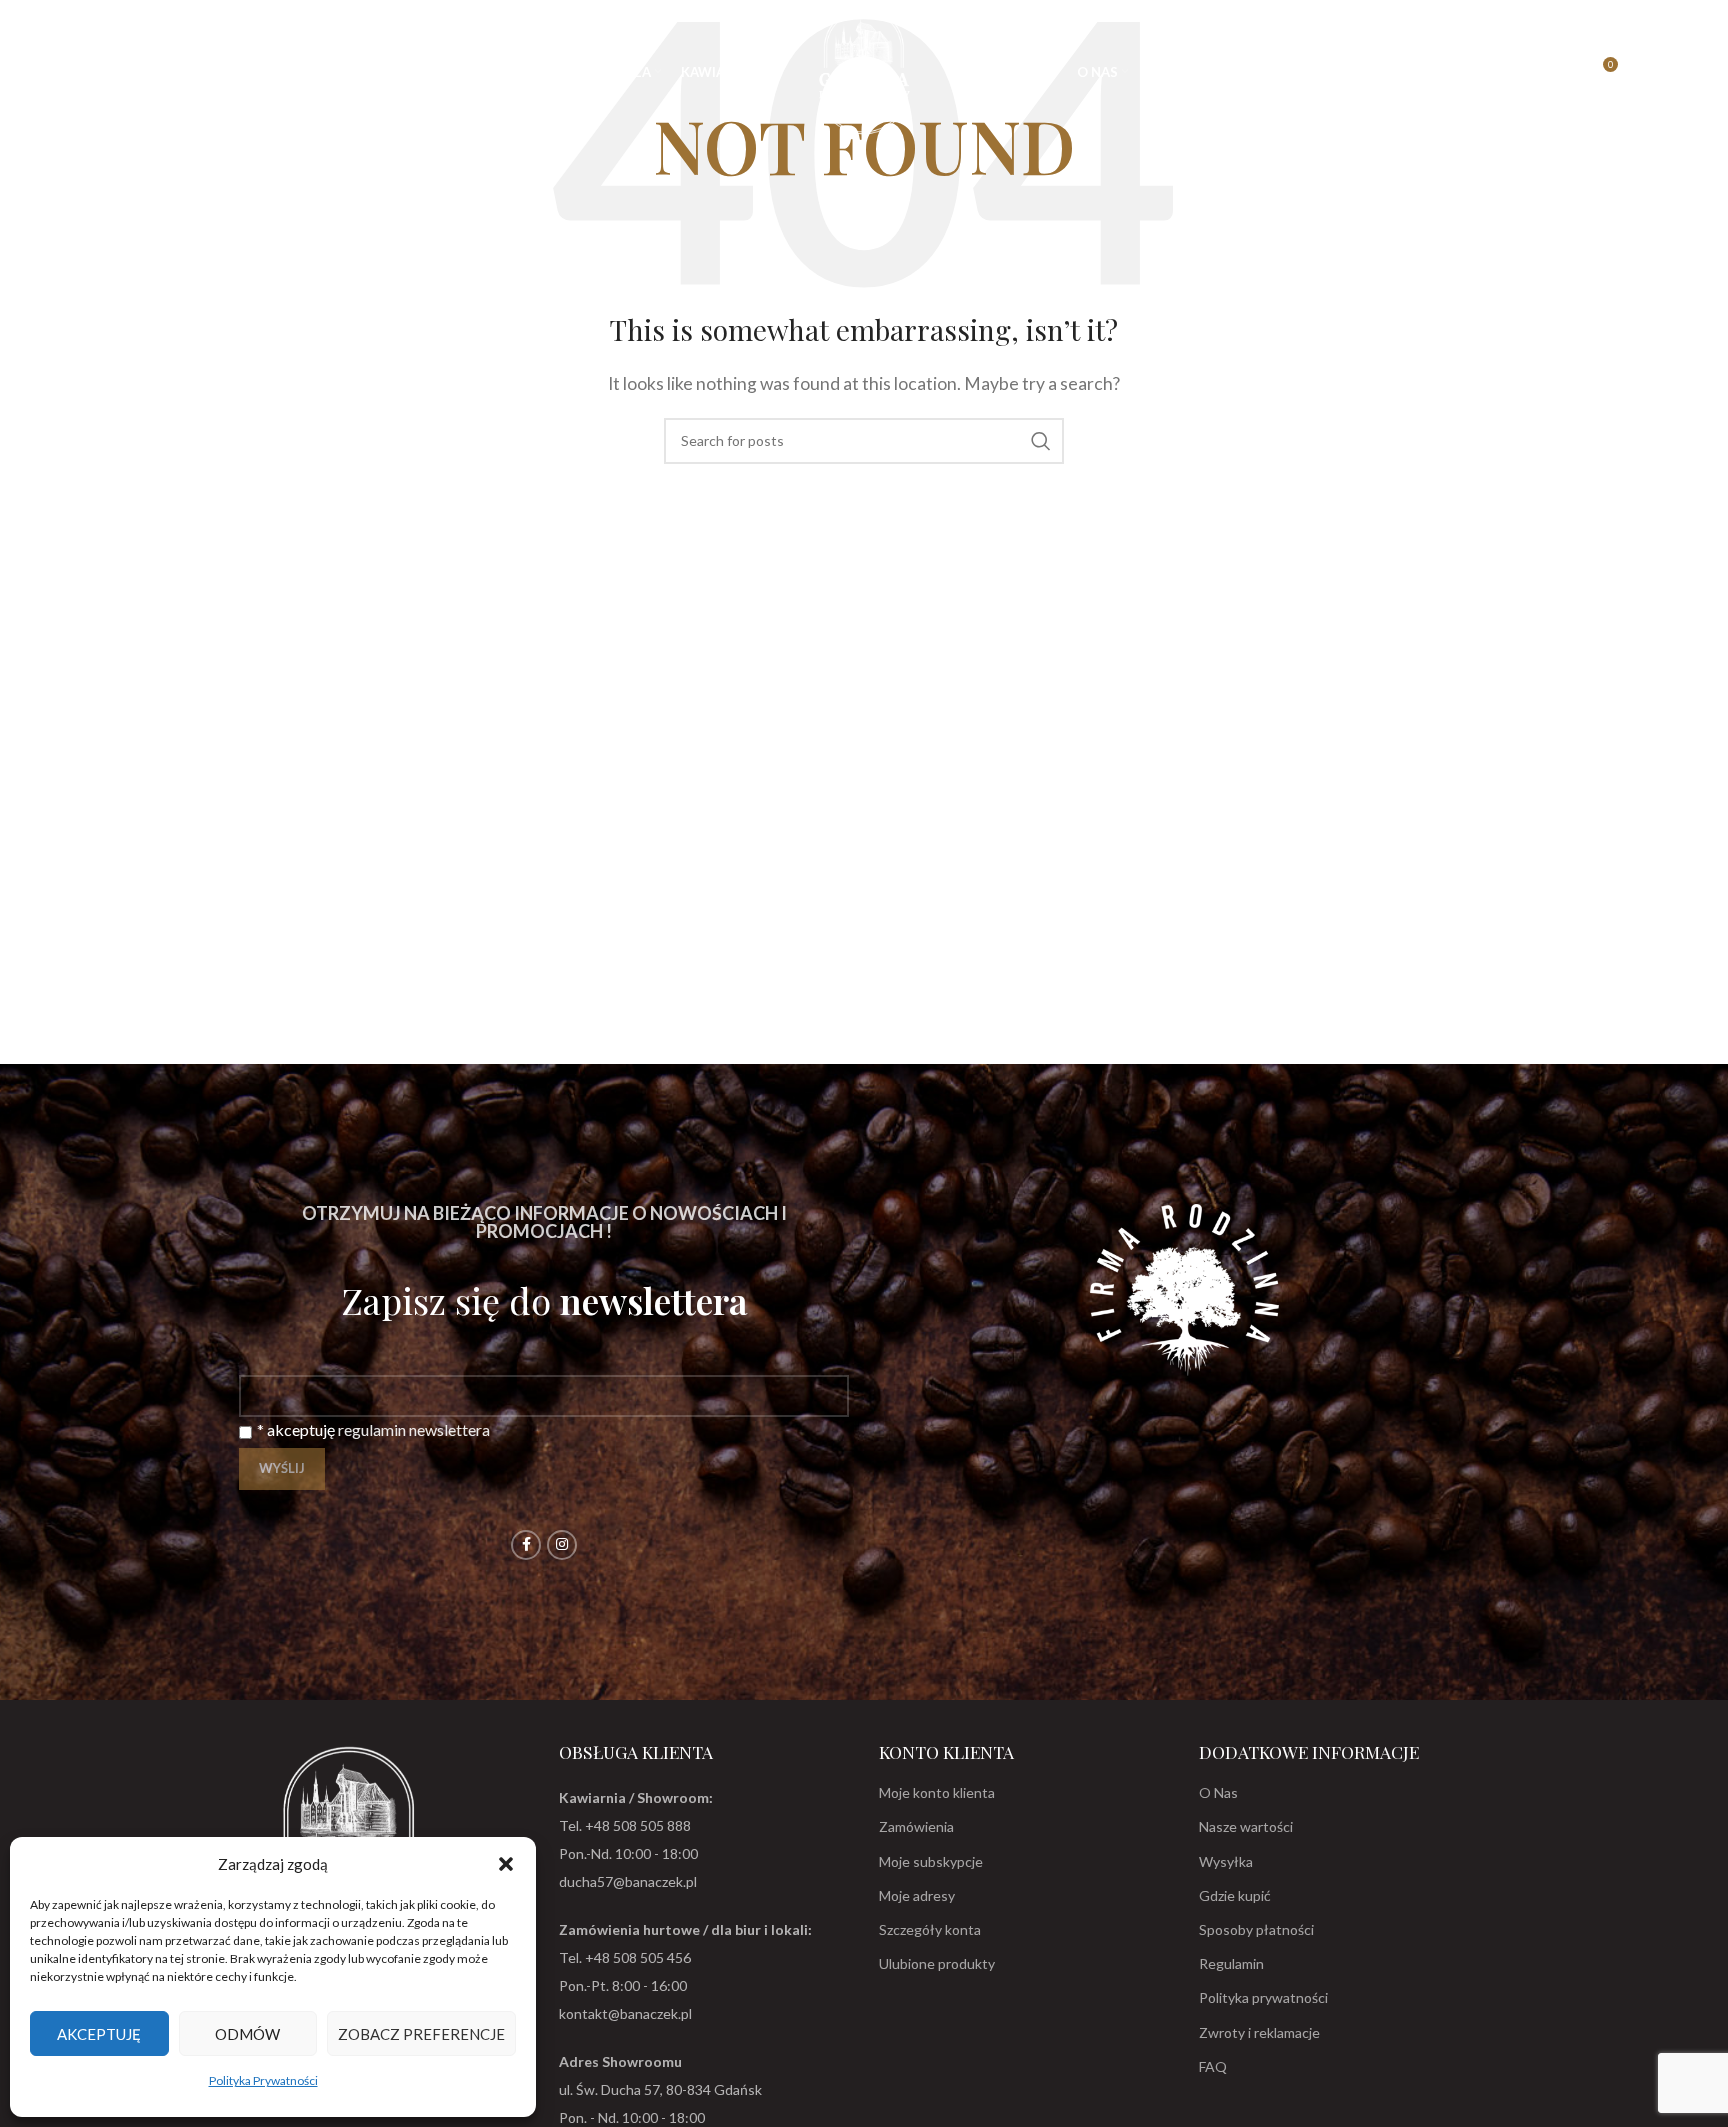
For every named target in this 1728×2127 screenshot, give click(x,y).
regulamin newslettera (414, 1429)
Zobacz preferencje (421, 2034)
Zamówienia (916, 1826)
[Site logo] (864, 69)
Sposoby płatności (1256, 1929)
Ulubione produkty (937, 1963)
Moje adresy (917, 1895)
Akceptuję (99, 2034)
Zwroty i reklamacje (1259, 2032)
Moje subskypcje (931, 1861)
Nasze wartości (1246, 1826)
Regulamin (1231, 1963)
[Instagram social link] (562, 1545)
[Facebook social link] (526, 1545)
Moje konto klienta (937, 1792)
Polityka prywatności (1263, 1997)
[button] (506, 1864)
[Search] (68, 72)
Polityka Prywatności (263, 2080)
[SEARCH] (1041, 441)
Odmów (247, 2034)
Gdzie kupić (1235, 1895)
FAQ (1213, 2066)
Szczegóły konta (930, 1929)
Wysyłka (1226, 1861)
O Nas (1218, 1792)
